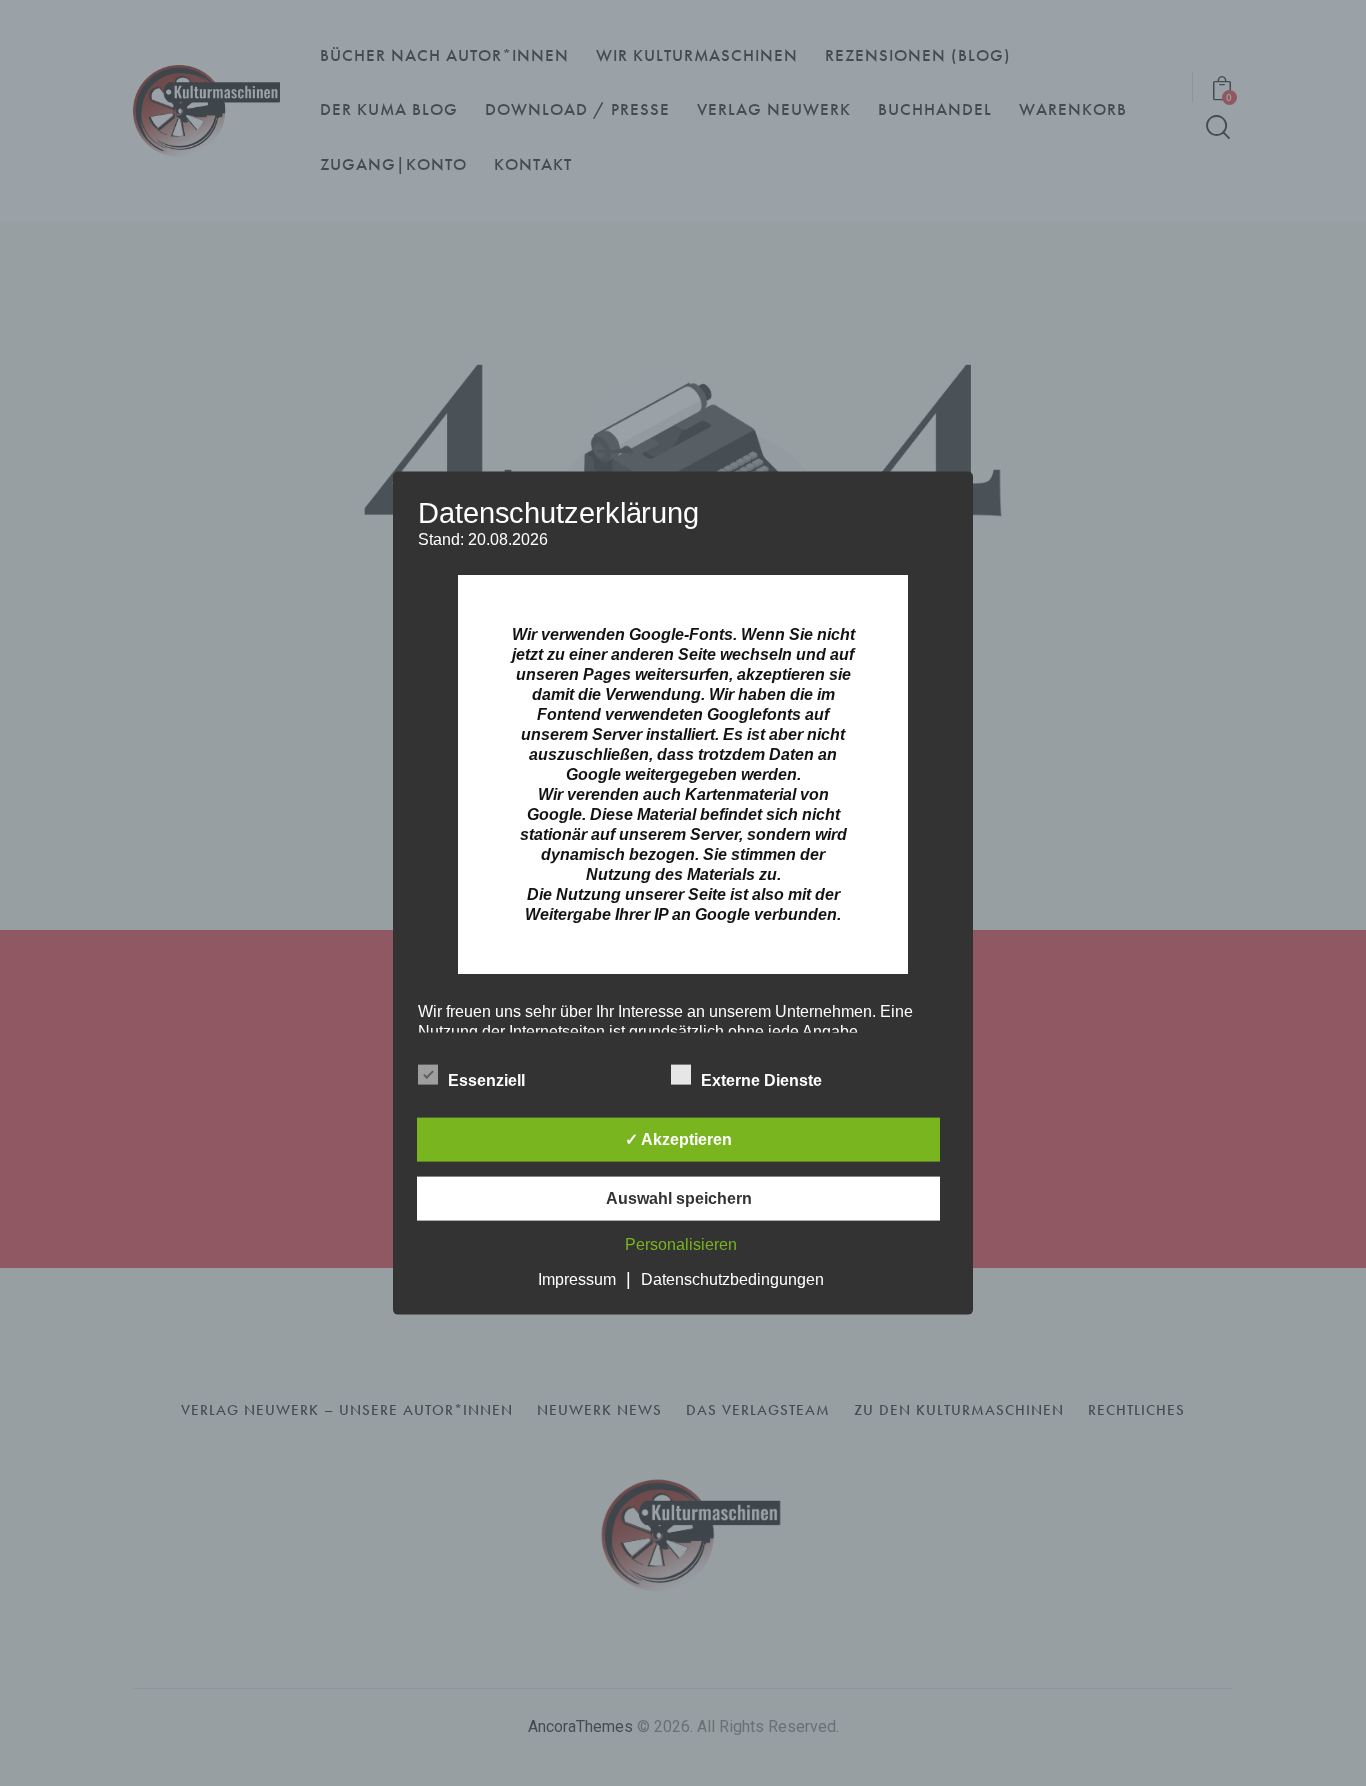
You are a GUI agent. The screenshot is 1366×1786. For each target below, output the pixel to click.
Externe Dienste (763, 1079)
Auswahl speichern (679, 1197)
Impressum (577, 1278)
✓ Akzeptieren (678, 1138)
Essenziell (488, 1079)
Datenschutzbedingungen (732, 1278)
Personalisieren (681, 1243)
